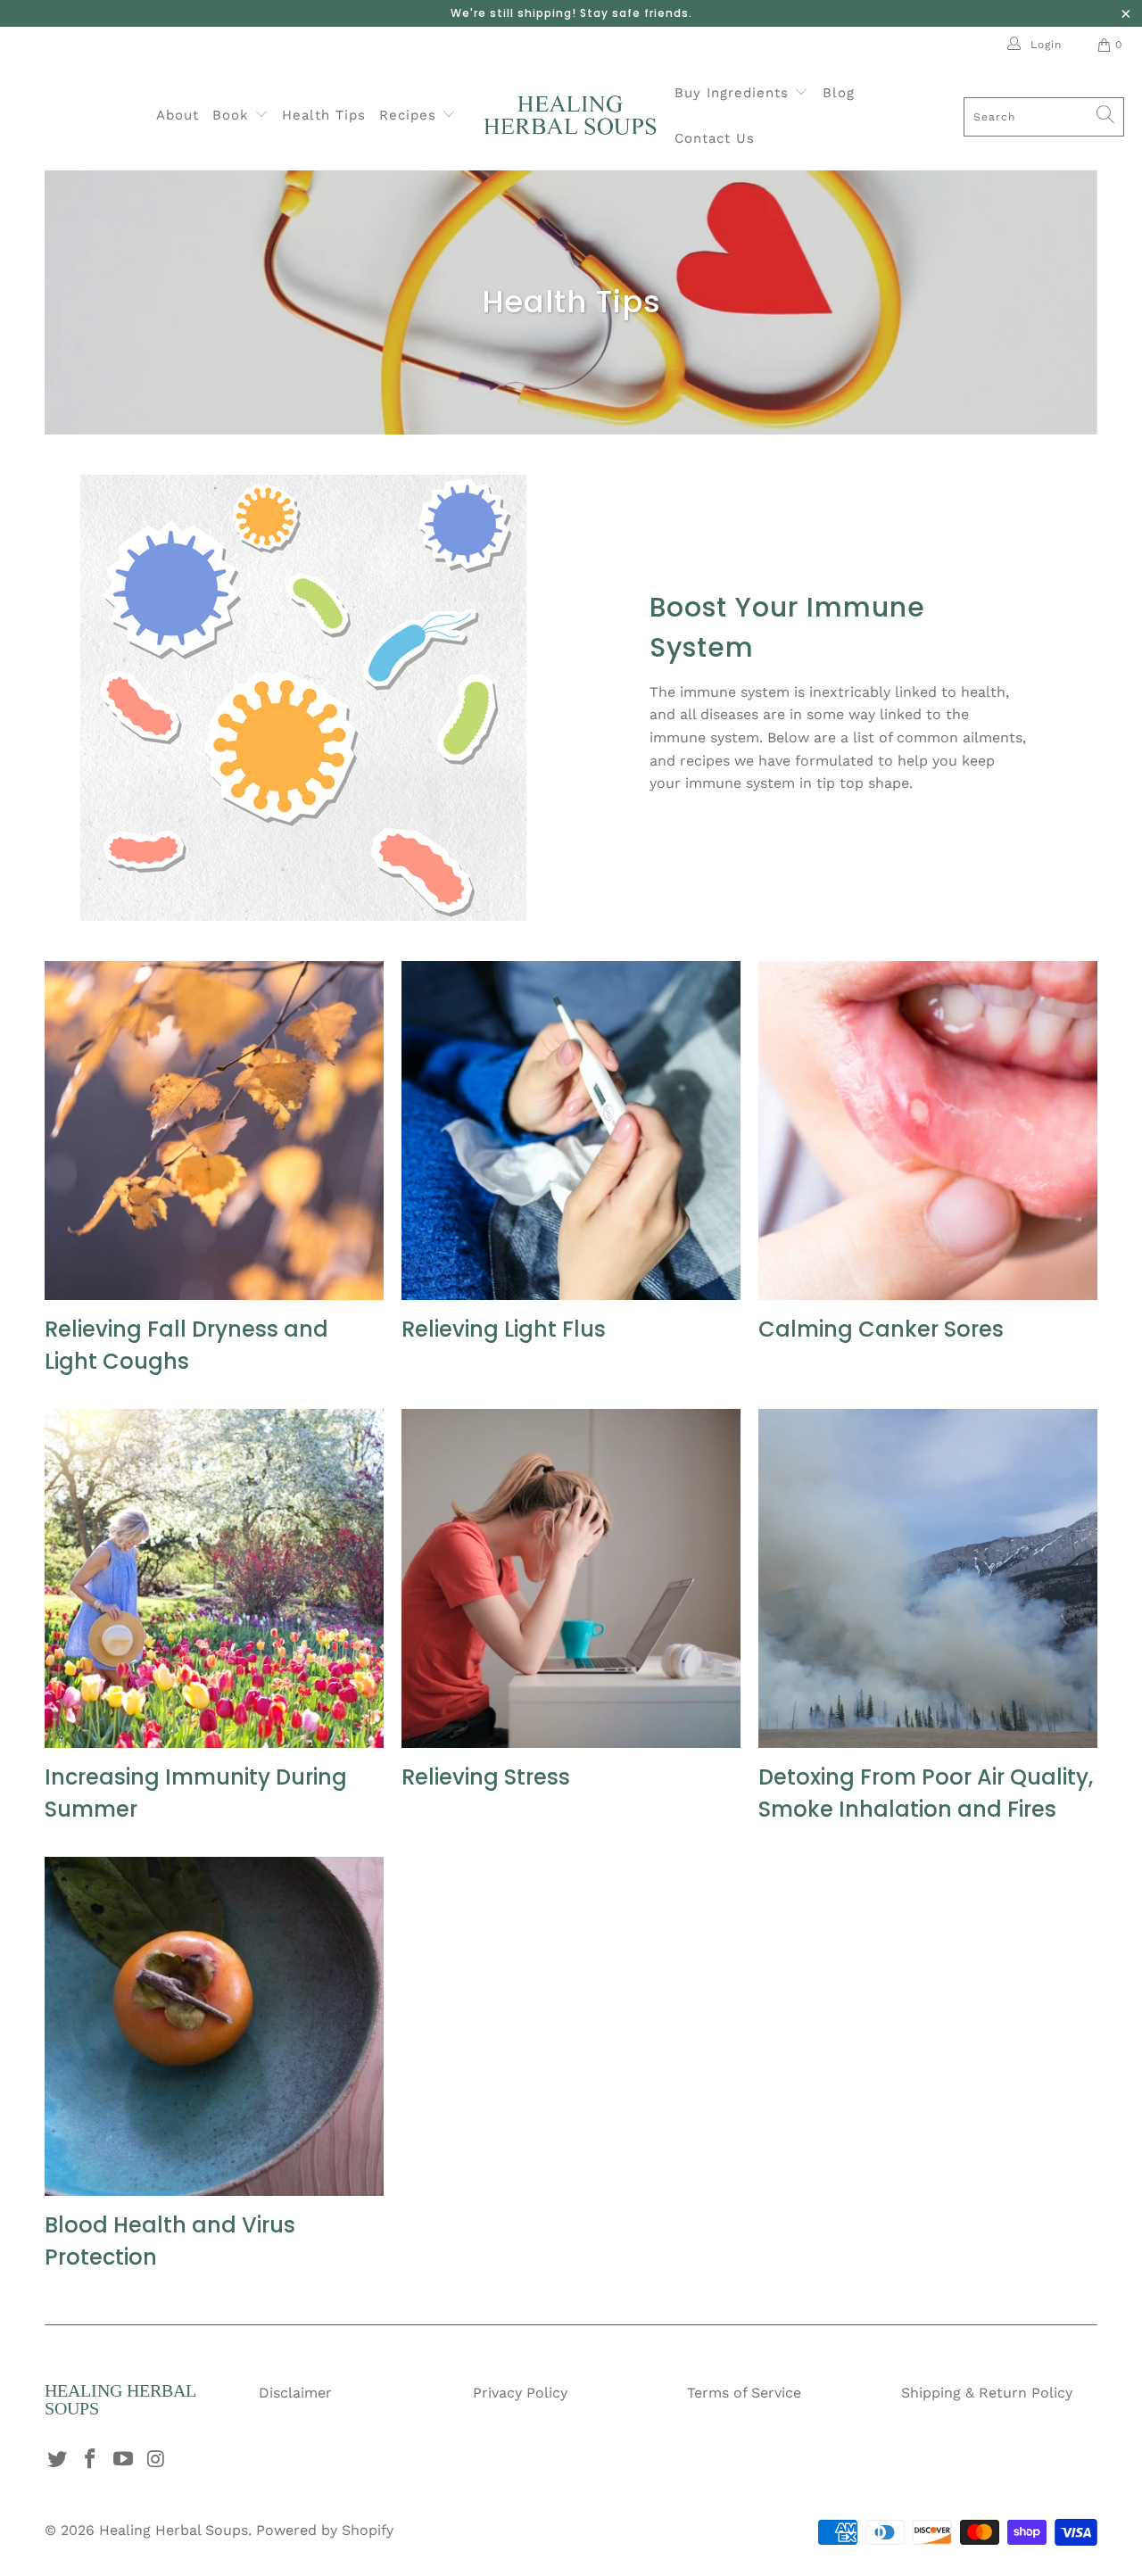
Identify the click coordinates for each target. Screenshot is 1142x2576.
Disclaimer (295, 2393)
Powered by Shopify (325, 2530)
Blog (839, 93)
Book (233, 115)
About (178, 115)
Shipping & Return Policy (987, 2393)
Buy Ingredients (734, 93)
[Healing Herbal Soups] (570, 116)
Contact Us (715, 138)
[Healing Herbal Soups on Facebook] (91, 2460)
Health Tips (324, 115)
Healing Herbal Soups (174, 2530)
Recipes (410, 115)
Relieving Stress (486, 1777)
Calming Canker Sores (881, 1329)
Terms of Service (744, 2393)
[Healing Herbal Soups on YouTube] (123, 2460)
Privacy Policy (520, 2393)
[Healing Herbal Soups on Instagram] (156, 2460)
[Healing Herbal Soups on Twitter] (58, 2460)
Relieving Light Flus (504, 1329)
